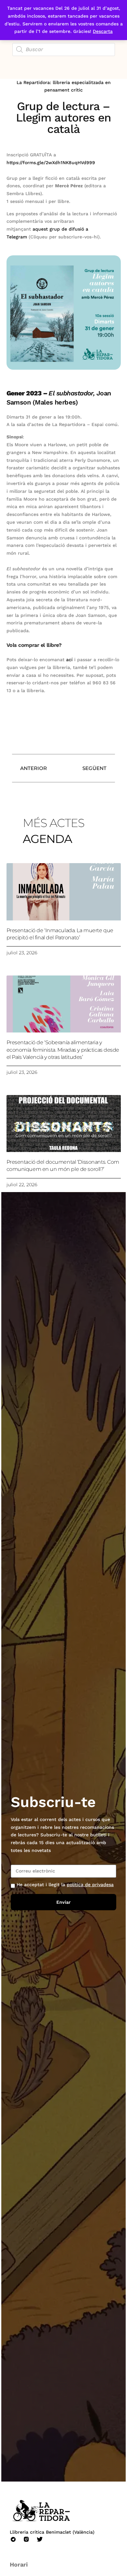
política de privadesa (90, 1885)
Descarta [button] (103, 31)
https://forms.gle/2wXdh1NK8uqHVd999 (51, 163)
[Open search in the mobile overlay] (64, 50)
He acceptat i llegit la (65, 1885)
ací (70, 660)
